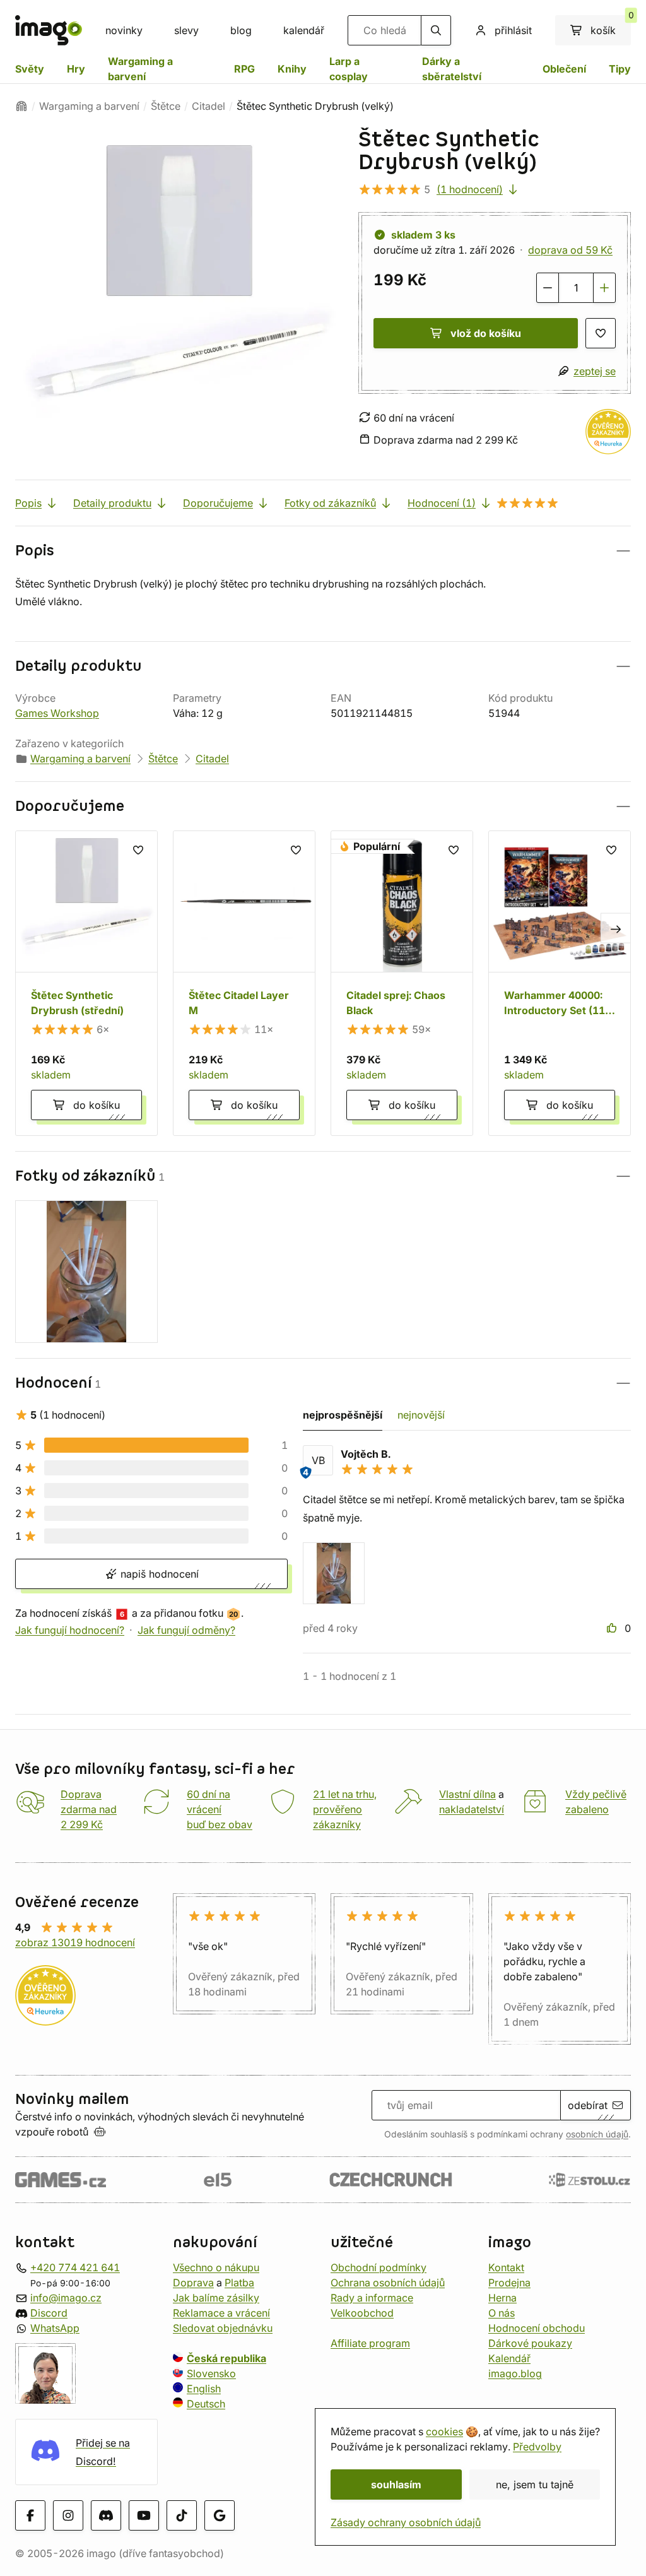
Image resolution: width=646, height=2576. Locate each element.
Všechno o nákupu (216, 2267)
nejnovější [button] (421, 1415)
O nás (502, 2312)
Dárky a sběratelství (452, 69)
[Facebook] (30, 2515)
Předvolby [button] (537, 2447)
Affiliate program (370, 2343)
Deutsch (206, 2403)
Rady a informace (372, 2297)
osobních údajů (597, 2134)
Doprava (193, 2282)
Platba (239, 2282)
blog (241, 30)
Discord (49, 2312)
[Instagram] (68, 2515)
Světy (30, 69)
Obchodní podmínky (379, 2267)
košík (611, 26)
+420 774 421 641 (75, 2267)
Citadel (208, 106)
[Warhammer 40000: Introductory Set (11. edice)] (560, 983)
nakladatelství (472, 1809)
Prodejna (509, 2282)
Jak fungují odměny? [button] (186, 1630)
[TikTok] (182, 2515)
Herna (502, 2297)
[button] (323, 551)
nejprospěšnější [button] (343, 1415)
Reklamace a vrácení (221, 2312)
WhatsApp (55, 2327)
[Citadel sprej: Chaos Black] (402, 983)
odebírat (588, 2105)
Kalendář (509, 2358)
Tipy (620, 69)
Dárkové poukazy (530, 2343)
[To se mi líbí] (613, 1628)
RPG (244, 69)
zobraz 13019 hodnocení (75, 1942)
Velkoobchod (362, 2312)
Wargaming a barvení (140, 69)
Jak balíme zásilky (216, 2297)
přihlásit (513, 30)
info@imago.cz (66, 2297)
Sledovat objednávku (223, 2327)
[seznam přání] (601, 333)
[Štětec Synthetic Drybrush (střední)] (86, 983)
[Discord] (106, 2515)
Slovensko (211, 2373)
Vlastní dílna (467, 1794)
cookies (444, 2431)
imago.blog (515, 2373)
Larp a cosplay (349, 69)
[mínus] (548, 288)
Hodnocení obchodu (537, 2327)
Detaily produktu (112, 503)
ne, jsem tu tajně (535, 2484)
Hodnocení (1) (442, 503)
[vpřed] (616, 928)
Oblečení (564, 69)
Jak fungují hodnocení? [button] (70, 1630)
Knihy (292, 69)
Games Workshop (57, 713)
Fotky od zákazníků (330, 503)
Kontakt (506, 2267)
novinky (124, 30)
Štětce (166, 106)
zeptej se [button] (595, 371)
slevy (186, 30)
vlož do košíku (486, 333)
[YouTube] (144, 2515)
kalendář (304, 30)
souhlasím (396, 2484)
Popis (28, 503)
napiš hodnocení (158, 1574)
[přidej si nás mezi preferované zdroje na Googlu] (220, 2515)
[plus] (604, 288)
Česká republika (226, 2358)
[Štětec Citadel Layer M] (244, 983)
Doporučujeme (218, 503)
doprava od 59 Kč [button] (570, 250)
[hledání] (436, 30)
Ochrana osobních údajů (388, 2282)
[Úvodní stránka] (21, 106)
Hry (76, 69)
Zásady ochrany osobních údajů (406, 2522)
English (204, 2388)
